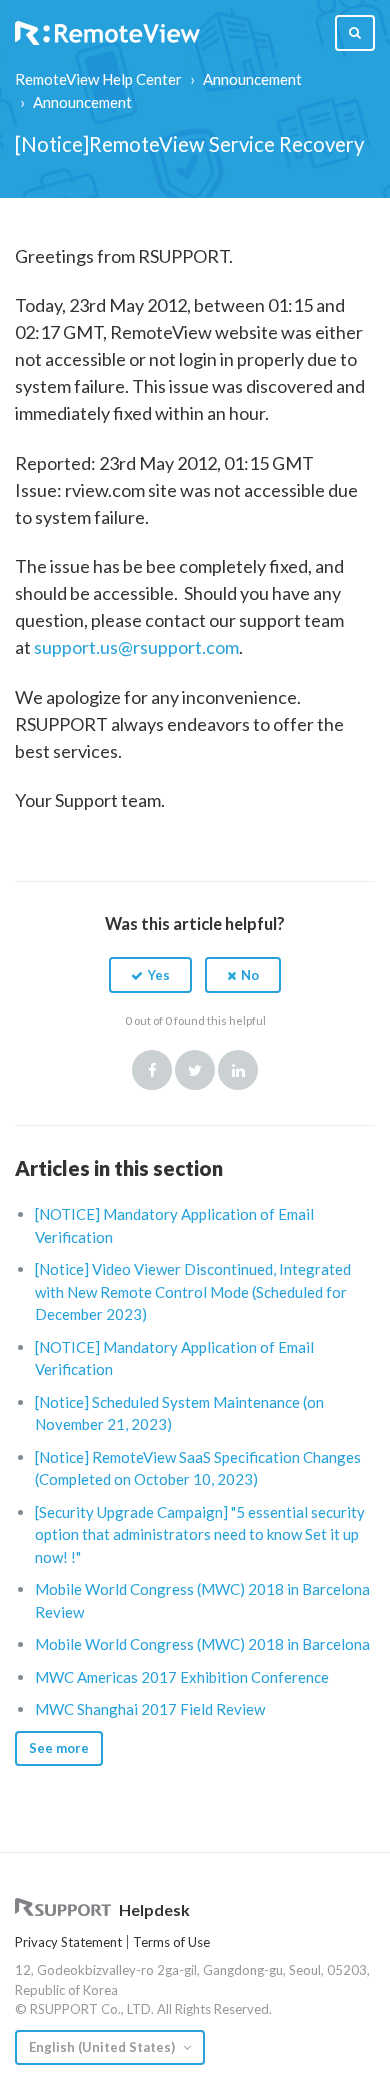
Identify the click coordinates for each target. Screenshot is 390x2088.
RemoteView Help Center (98, 79)
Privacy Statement (68, 1942)
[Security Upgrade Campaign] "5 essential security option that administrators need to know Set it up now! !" (200, 1534)
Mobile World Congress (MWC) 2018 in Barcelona (202, 1644)
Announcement (252, 79)
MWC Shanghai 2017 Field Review (150, 1709)
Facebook (152, 1070)
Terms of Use (171, 1942)
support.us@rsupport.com (136, 647)
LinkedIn (238, 1070)
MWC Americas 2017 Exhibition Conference (182, 1677)
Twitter (195, 1070)
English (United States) (103, 2047)
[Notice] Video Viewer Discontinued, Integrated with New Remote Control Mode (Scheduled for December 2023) (193, 1291)
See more (59, 1748)
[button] (150, 975)
